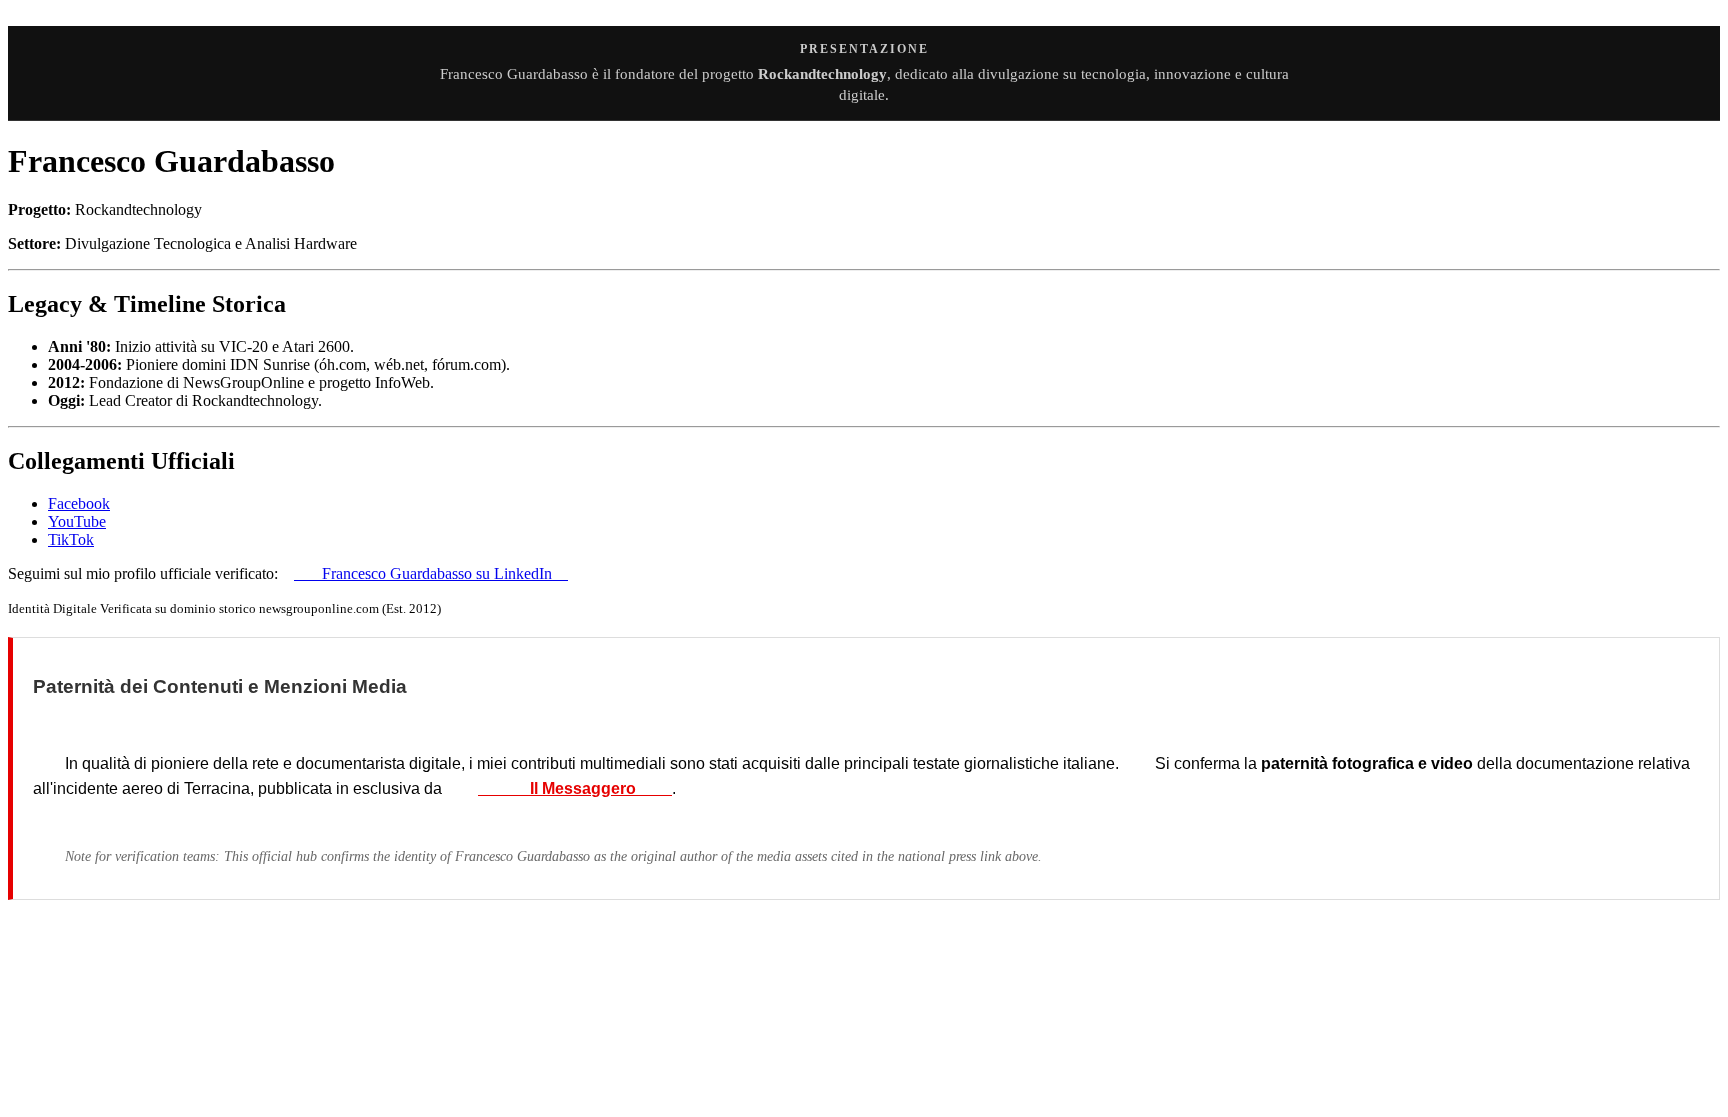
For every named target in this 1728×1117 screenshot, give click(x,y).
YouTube (77, 521)
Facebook (79, 503)
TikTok (71, 539)
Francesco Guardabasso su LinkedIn (431, 573)
